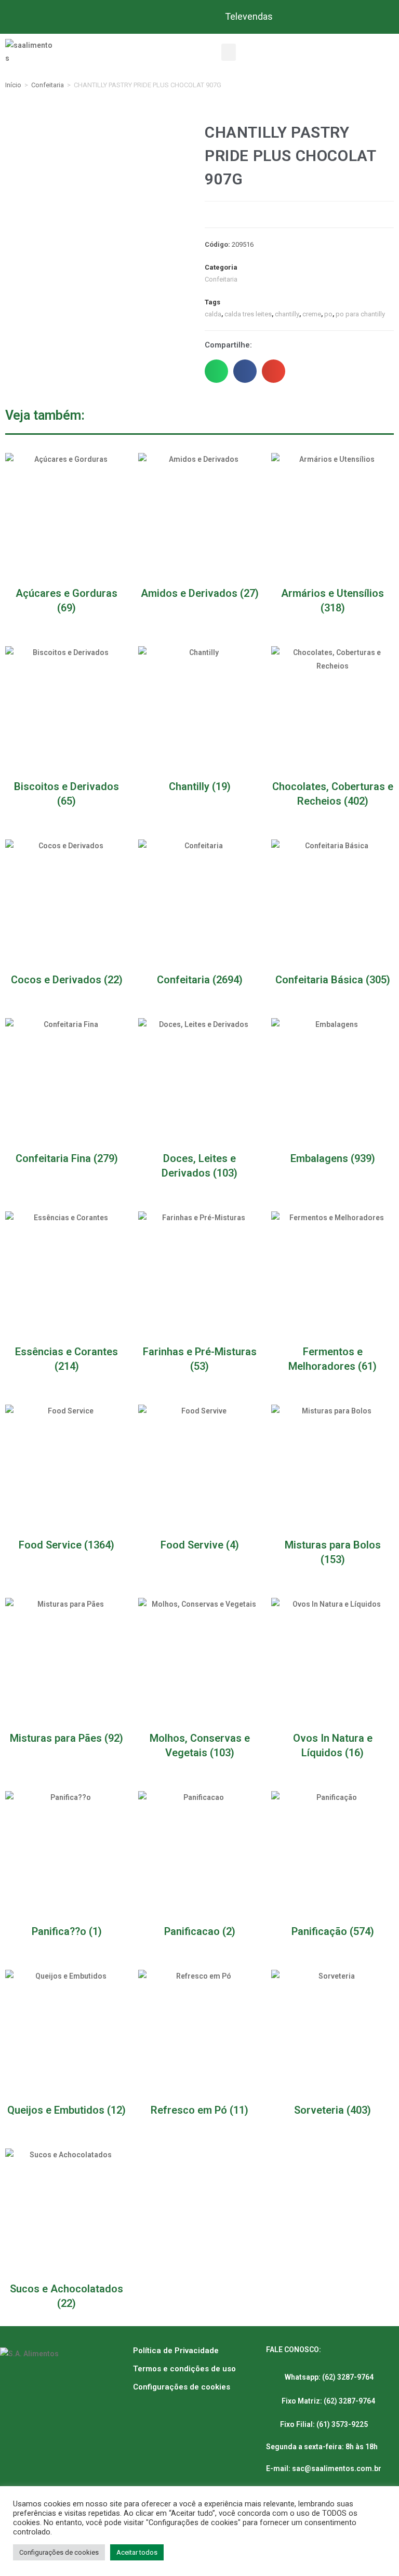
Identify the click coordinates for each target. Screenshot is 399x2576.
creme (312, 314)
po (328, 314)
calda (213, 314)
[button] (229, 52)
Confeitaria (48, 85)
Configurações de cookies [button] (59, 2552)
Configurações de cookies (182, 2387)
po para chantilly (360, 314)
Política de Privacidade (176, 2351)
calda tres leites (248, 314)
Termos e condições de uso (184, 2369)
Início (13, 85)
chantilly (287, 314)
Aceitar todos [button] (137, 2552)
